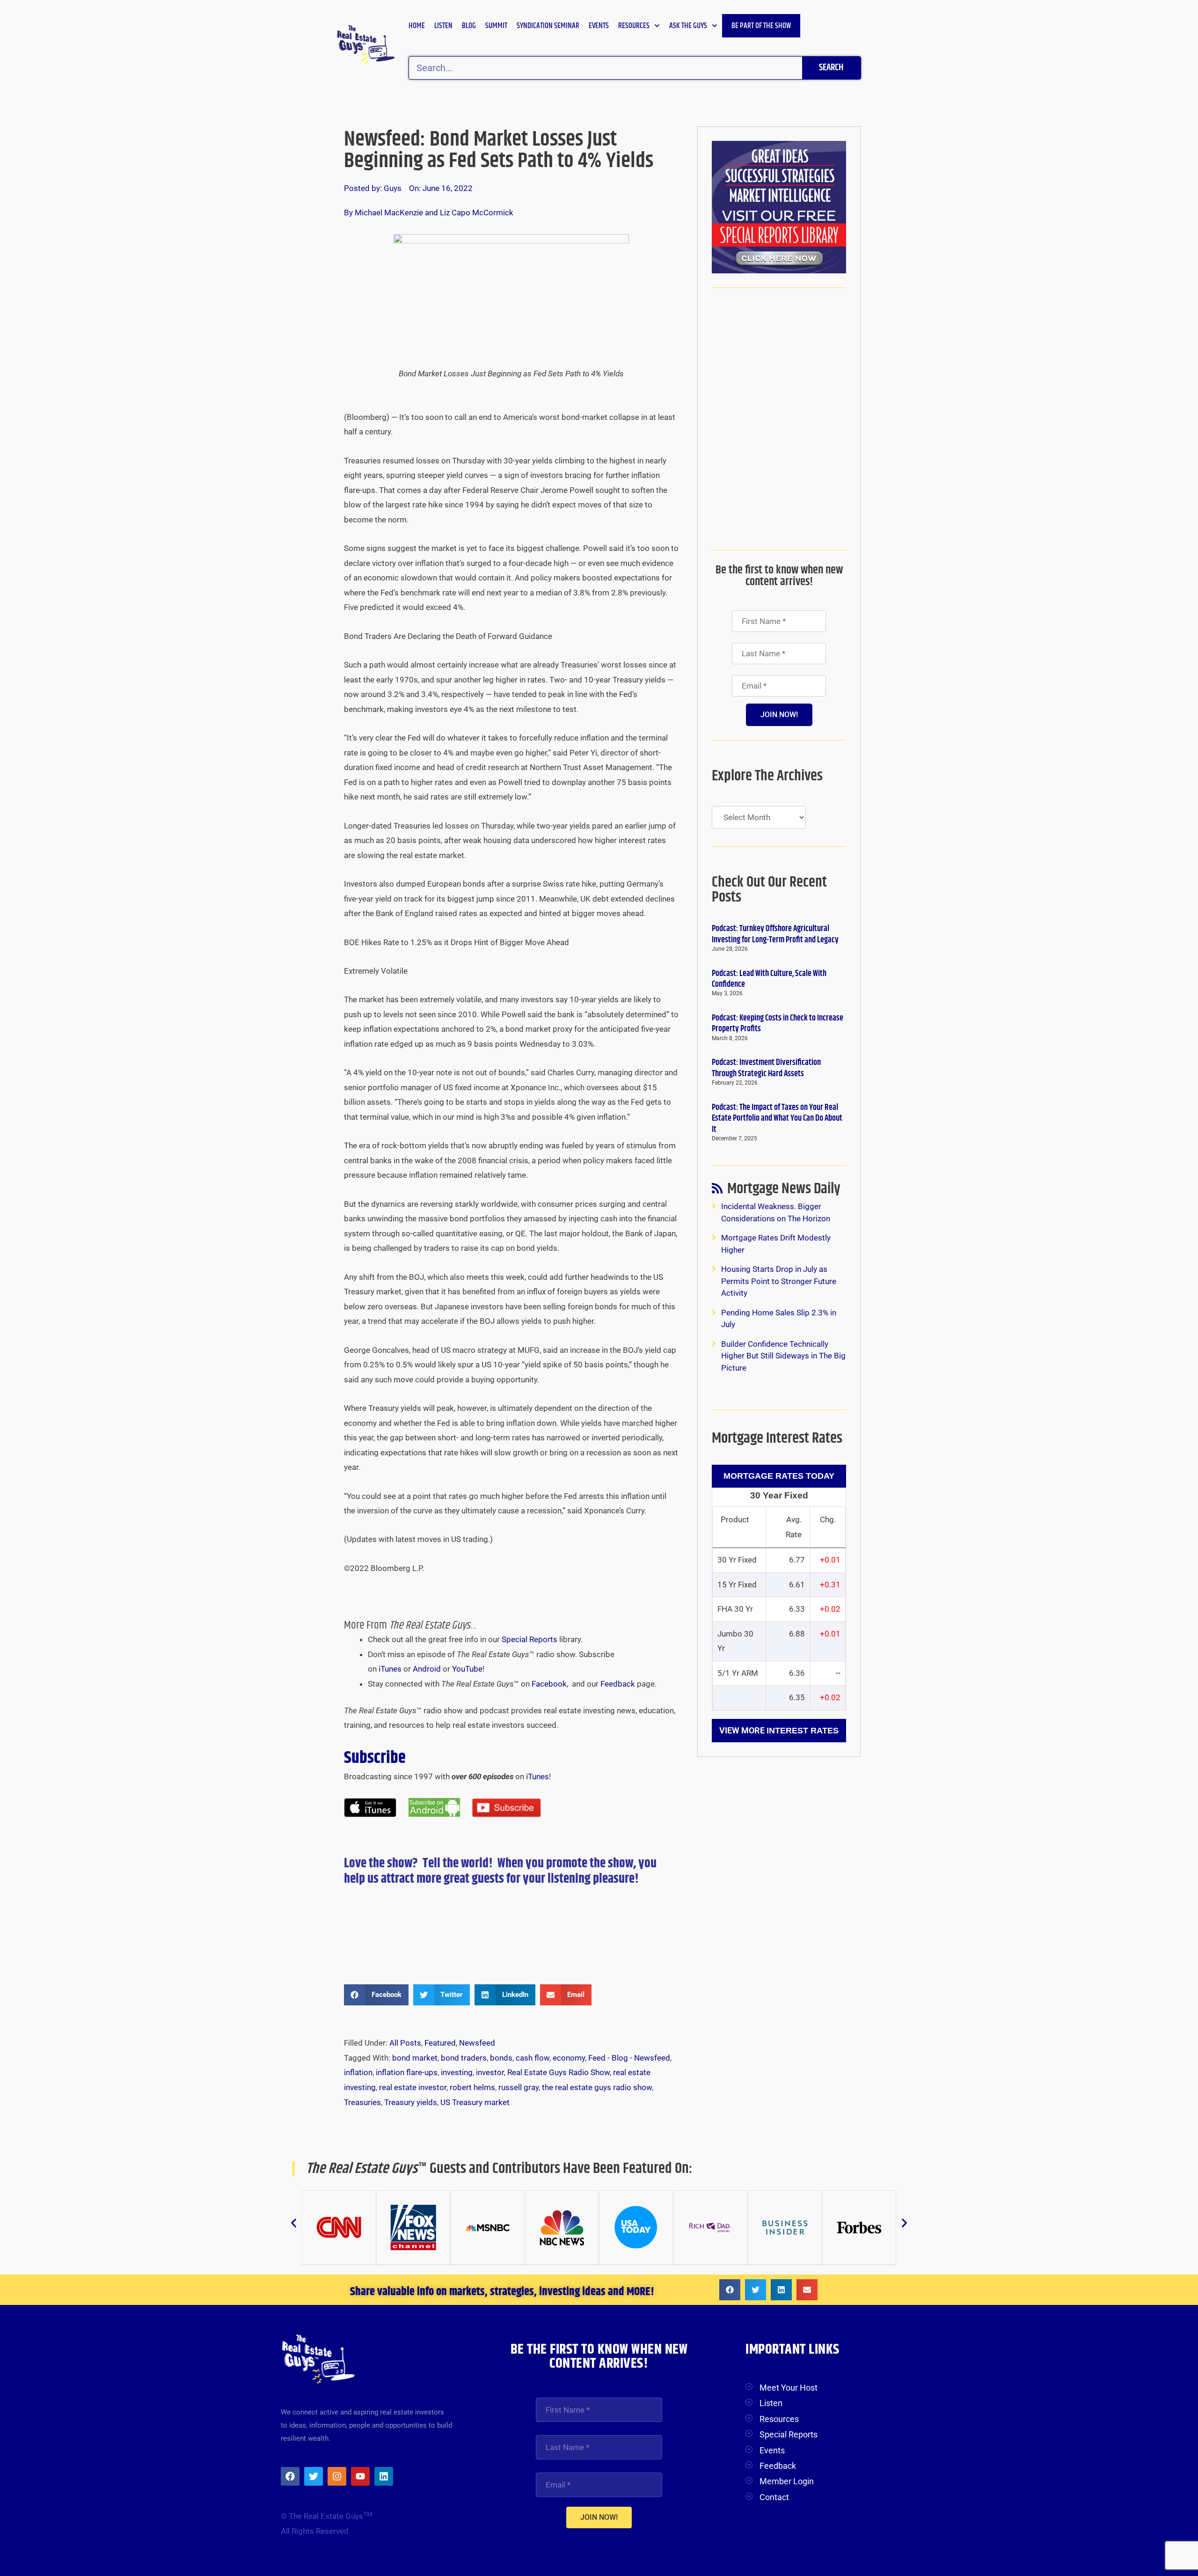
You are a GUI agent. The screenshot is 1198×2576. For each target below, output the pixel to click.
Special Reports (530, 1639)
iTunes (390, 1669)
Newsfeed (477, 2043)
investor (490, 2072)
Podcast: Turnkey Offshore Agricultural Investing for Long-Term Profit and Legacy (775, 934)
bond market (415, 2058)
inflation (358, 2072)
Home (417, 26)
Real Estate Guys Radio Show (559, 2072)
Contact (774, 2497)
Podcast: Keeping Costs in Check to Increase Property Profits (778, 1024)
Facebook (549, 1684)
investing (457, 2072)
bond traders (464, 2058)
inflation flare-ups (407, 2072)
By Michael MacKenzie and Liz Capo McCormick (429, 213)
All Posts (405, 2043)
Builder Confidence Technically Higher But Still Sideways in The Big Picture (783, 1356)
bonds (501, 2058)
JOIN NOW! (779, 715)
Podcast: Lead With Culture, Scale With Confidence (769, 979)
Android (427, 1669)
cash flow (533, 2058)
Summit (496, 26)
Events (599, 26)
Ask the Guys (688, 26)
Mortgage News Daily (784, 1191)
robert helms (472, 2087)
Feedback (618, 1684)
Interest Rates (803, 1731)
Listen (443, 26)
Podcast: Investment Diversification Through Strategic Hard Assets (766, 1068)
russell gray (519, 2087)
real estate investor (413, 2087)
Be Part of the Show (761, 26)
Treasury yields (411, 2102)
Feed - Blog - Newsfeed (629, 2058)
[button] (376, 1995)
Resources (634, 26)
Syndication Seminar (548, 26)
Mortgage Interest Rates (777, 1438)
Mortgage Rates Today (779, 1476)
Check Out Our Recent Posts (769, 890)
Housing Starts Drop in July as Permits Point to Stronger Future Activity (779, 1281)
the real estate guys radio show (597, 2087)
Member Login (787, 2481)
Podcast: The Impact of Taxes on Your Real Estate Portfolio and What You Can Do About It (777, 1119)
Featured (440, 2043)
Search (831, 68)
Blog (469, 26)
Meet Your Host (789, 2388)
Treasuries (362, 2102)
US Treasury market (475, 2102)
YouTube (467, 1669)
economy (569, 2058)
